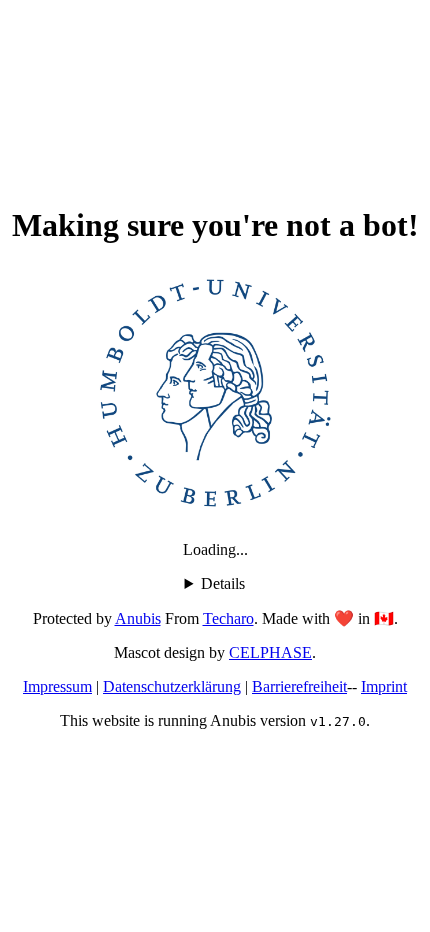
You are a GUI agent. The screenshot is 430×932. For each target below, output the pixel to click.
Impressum (57, 686)
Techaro (228, 618)
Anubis (138, 618)
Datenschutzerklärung (172, 686)
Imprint (384, 686)
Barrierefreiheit (299, 686)
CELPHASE (270, 652)
